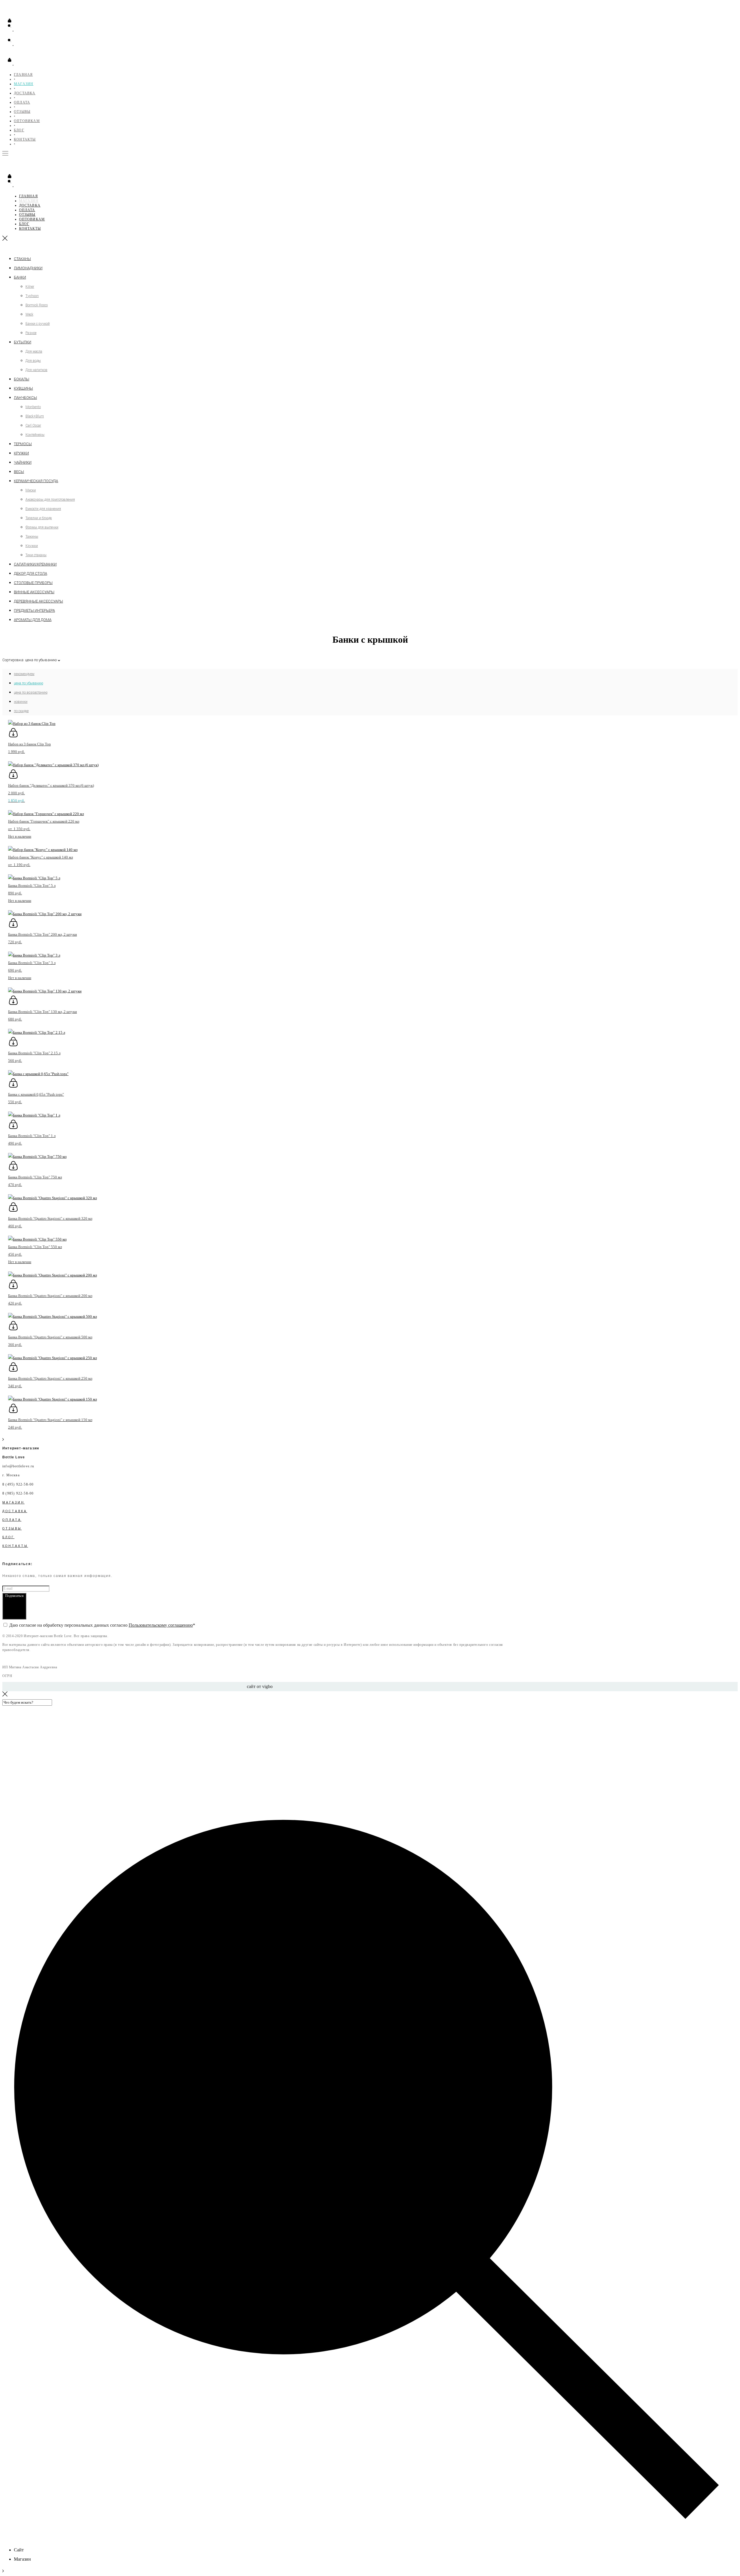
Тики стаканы (36, 555)
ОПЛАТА (22, 102)
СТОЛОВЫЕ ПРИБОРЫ (33, 583)
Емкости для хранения (43, 509)
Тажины (32, 537)
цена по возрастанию (31, 692)
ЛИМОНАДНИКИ (28, 268)
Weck (29, 314)
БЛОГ (19, 130)
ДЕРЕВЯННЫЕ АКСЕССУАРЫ (38, 601)
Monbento (33, 407)
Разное (31, 333)
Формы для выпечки (42, 527)
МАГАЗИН (24, 84)
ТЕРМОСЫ (23, 444)
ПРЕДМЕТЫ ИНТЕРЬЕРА (34, 610)
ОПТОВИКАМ (27, 121)
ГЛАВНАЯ (23, 75)
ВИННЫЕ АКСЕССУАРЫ (34, 592)
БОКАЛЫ (22, 379)
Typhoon (32, 296)
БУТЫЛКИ (23, 342)
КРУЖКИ (21, 453)
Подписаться (14, 1596)
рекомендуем (24, 674)
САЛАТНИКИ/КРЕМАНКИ (35, 564)
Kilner (30, 287)
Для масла (34, 351)
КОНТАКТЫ (25, 139)
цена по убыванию (28, 683)
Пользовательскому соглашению (161, 1625)
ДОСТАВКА (25, 93)
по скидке (21, 711)
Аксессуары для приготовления (50, 500)
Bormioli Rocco (37, 305)
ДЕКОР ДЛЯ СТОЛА (30, 573)
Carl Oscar (33, 425)
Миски (31, 490)
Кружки (32, 546)
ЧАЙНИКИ (23, 462)
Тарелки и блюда (39, 518)
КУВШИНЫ (23, 388)
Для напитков (36, 370)
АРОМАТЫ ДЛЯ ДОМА (33, 620)
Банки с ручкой (38, 324)
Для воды (33, 361)
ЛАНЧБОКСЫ (25, 398)
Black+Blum (35, 416)
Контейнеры (35, 435)
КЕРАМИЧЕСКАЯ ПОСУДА (36, 481)
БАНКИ (20, 277)
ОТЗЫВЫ (22, 112)
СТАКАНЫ (22, 259)
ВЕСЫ (19, 472)
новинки (21, 702)
